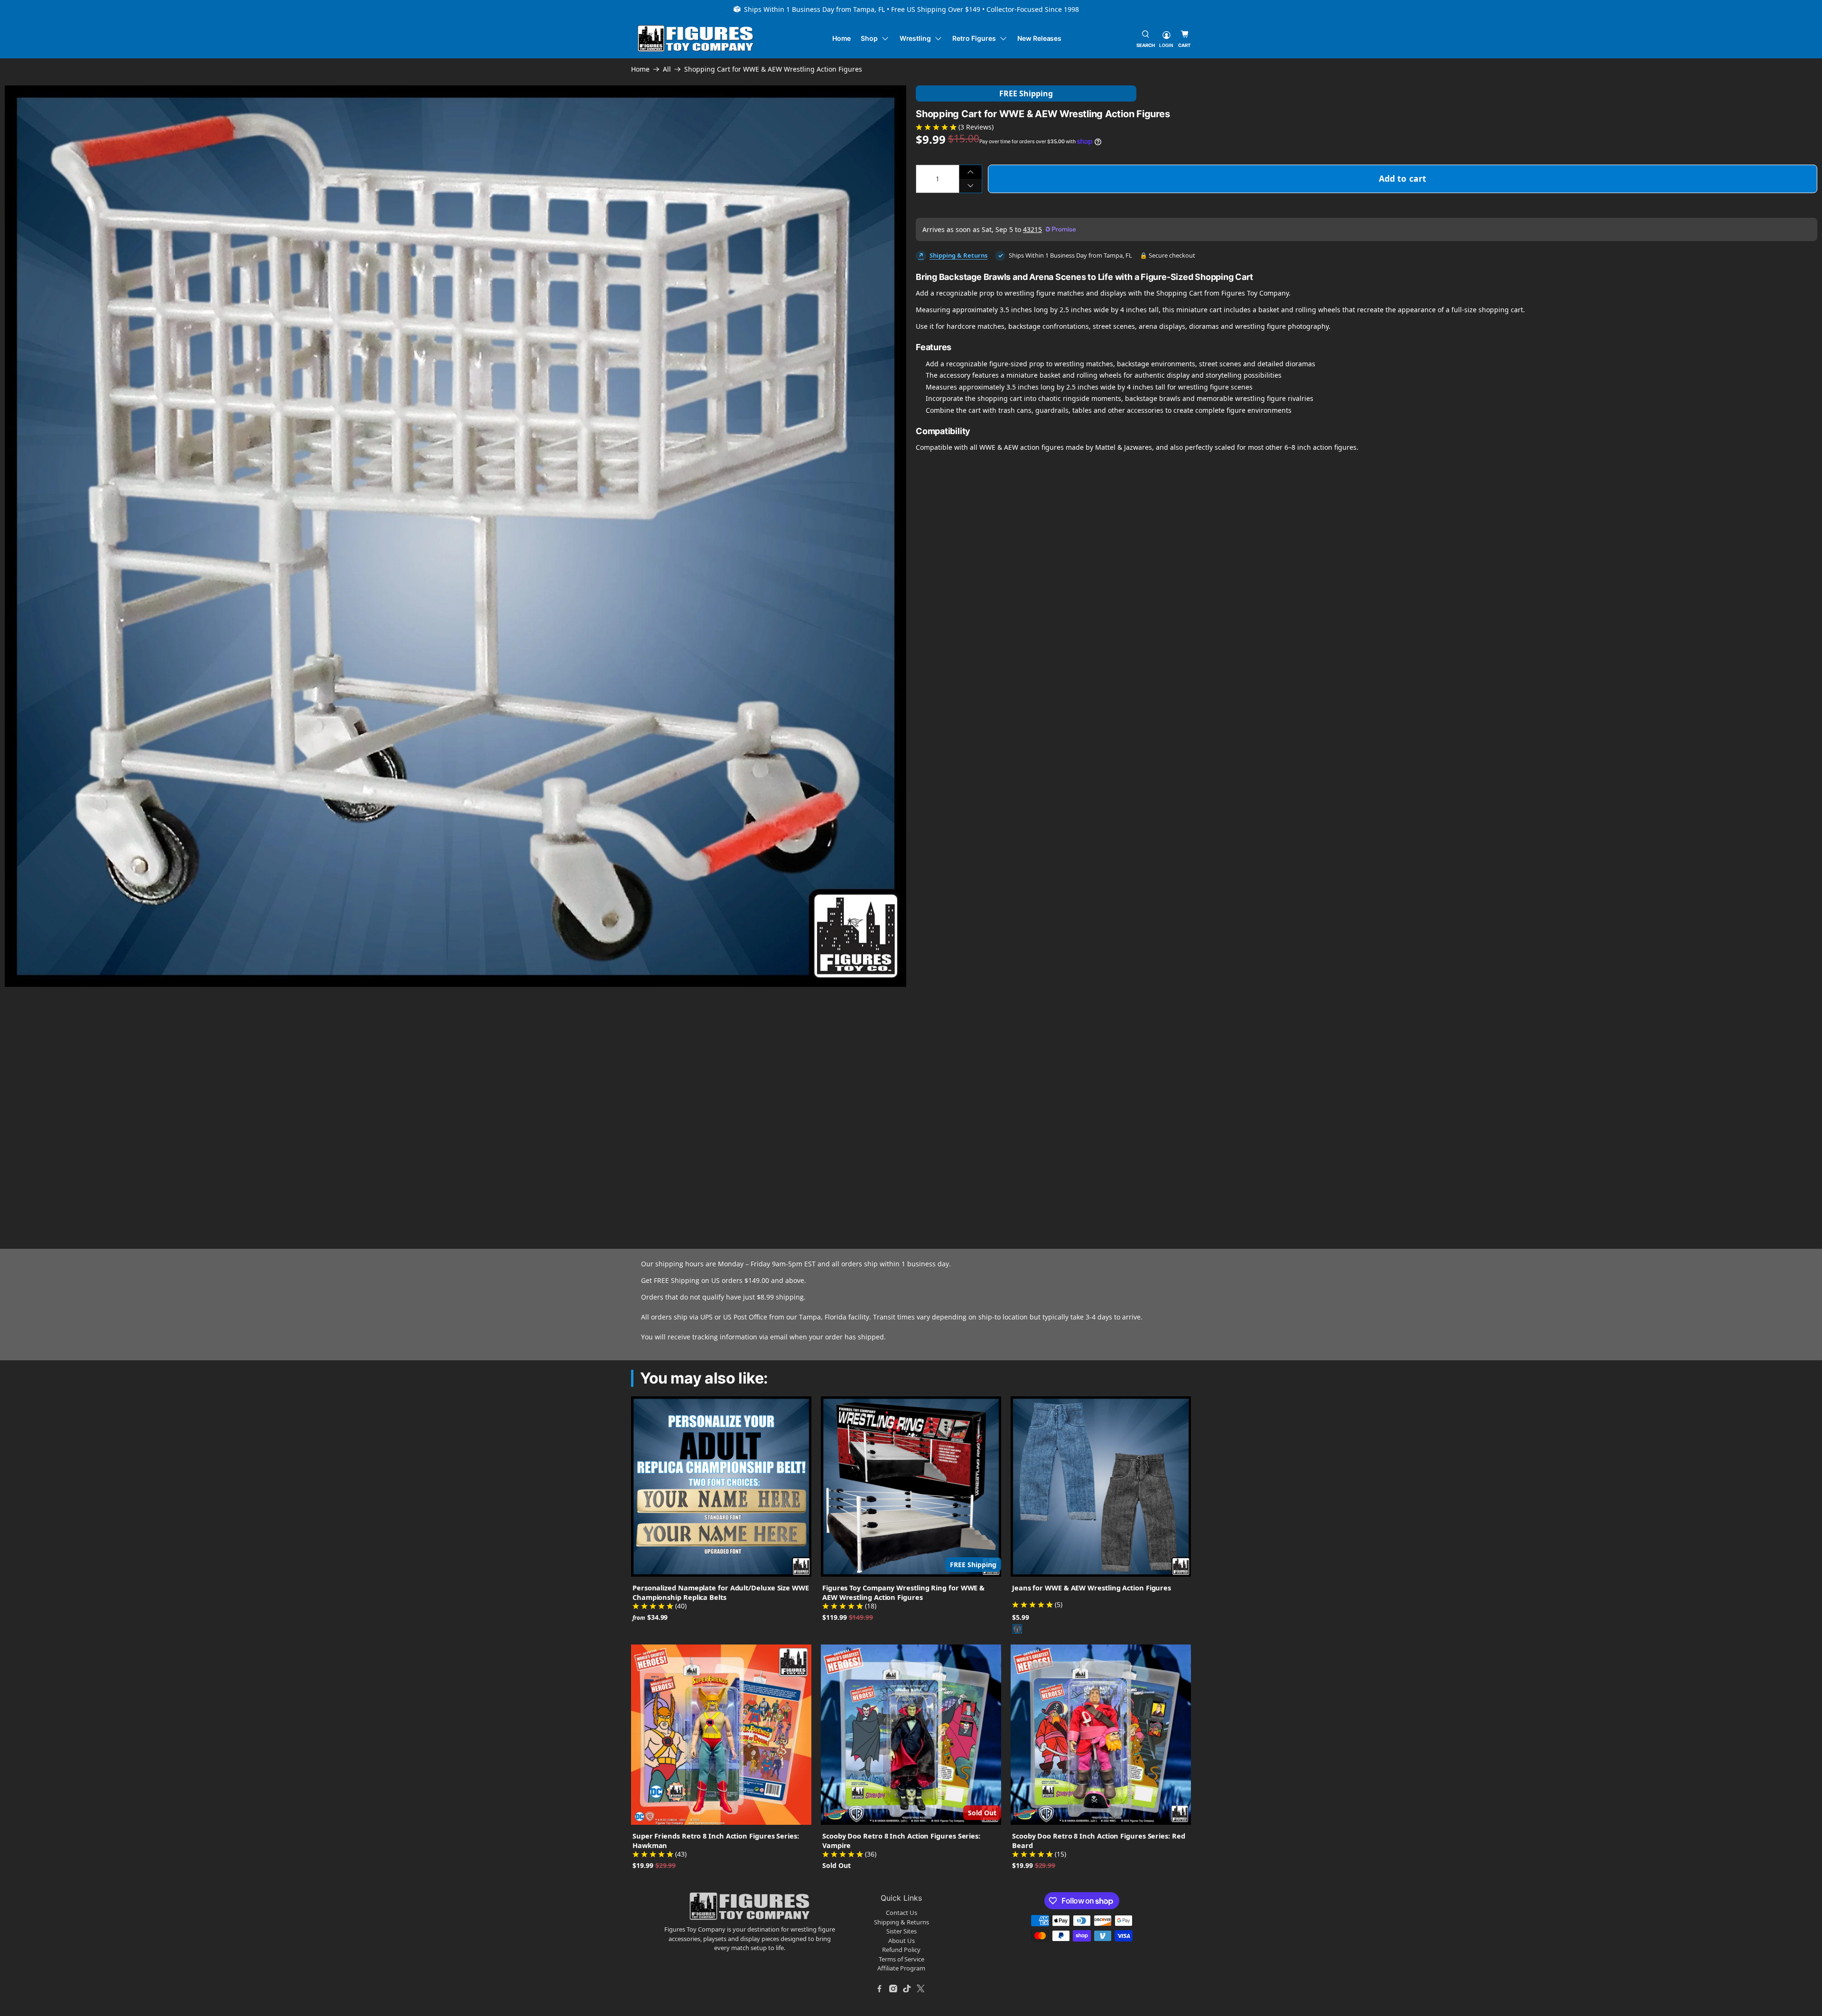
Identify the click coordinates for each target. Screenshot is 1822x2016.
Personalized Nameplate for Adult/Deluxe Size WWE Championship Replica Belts (721, 1592)
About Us (902, 1941)
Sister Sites (902, 1931)
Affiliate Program (901, 1968)
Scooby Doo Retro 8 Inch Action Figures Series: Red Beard (1099, 1840)
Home (842, 38)
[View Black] (1017, 1629)
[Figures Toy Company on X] (921, 1988)
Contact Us (902, 1913)
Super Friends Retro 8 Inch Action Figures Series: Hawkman (716, 1840)
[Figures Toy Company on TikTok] (907, 1988)
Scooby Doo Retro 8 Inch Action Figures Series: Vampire (901, 1840)
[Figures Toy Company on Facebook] (880, 1988)
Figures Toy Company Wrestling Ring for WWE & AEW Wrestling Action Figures (903, 1592)
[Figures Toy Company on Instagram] (893, 1988)
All (667, 69)
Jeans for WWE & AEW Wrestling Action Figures (1092, 1588)
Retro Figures (974, 38)
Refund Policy (901, 1950)
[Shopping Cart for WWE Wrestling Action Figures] (455, 536)
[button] (275, 1092)
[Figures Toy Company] (696, 39)
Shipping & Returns (958, 255)
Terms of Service (902, 1959)
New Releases (1039, 38)
